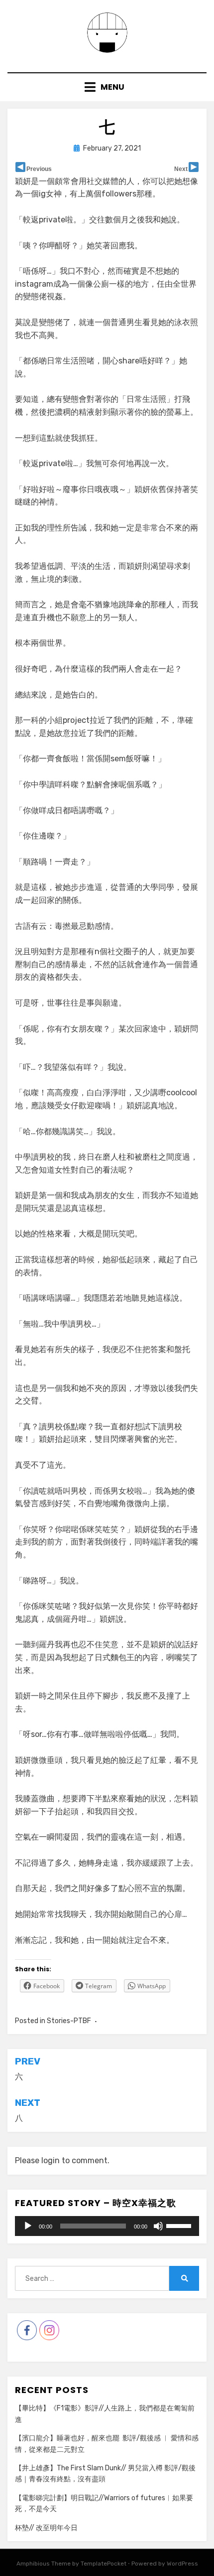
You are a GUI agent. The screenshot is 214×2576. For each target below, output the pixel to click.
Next (181, 169)
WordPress (182, 2564)
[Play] (28, 2226)
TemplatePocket (104, 2564)
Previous (39, 169)
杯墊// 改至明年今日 (46, 2528)
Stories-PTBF (69, 2021)
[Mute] (158, 2226)
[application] (107, 2226)
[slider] (180, 2225)
